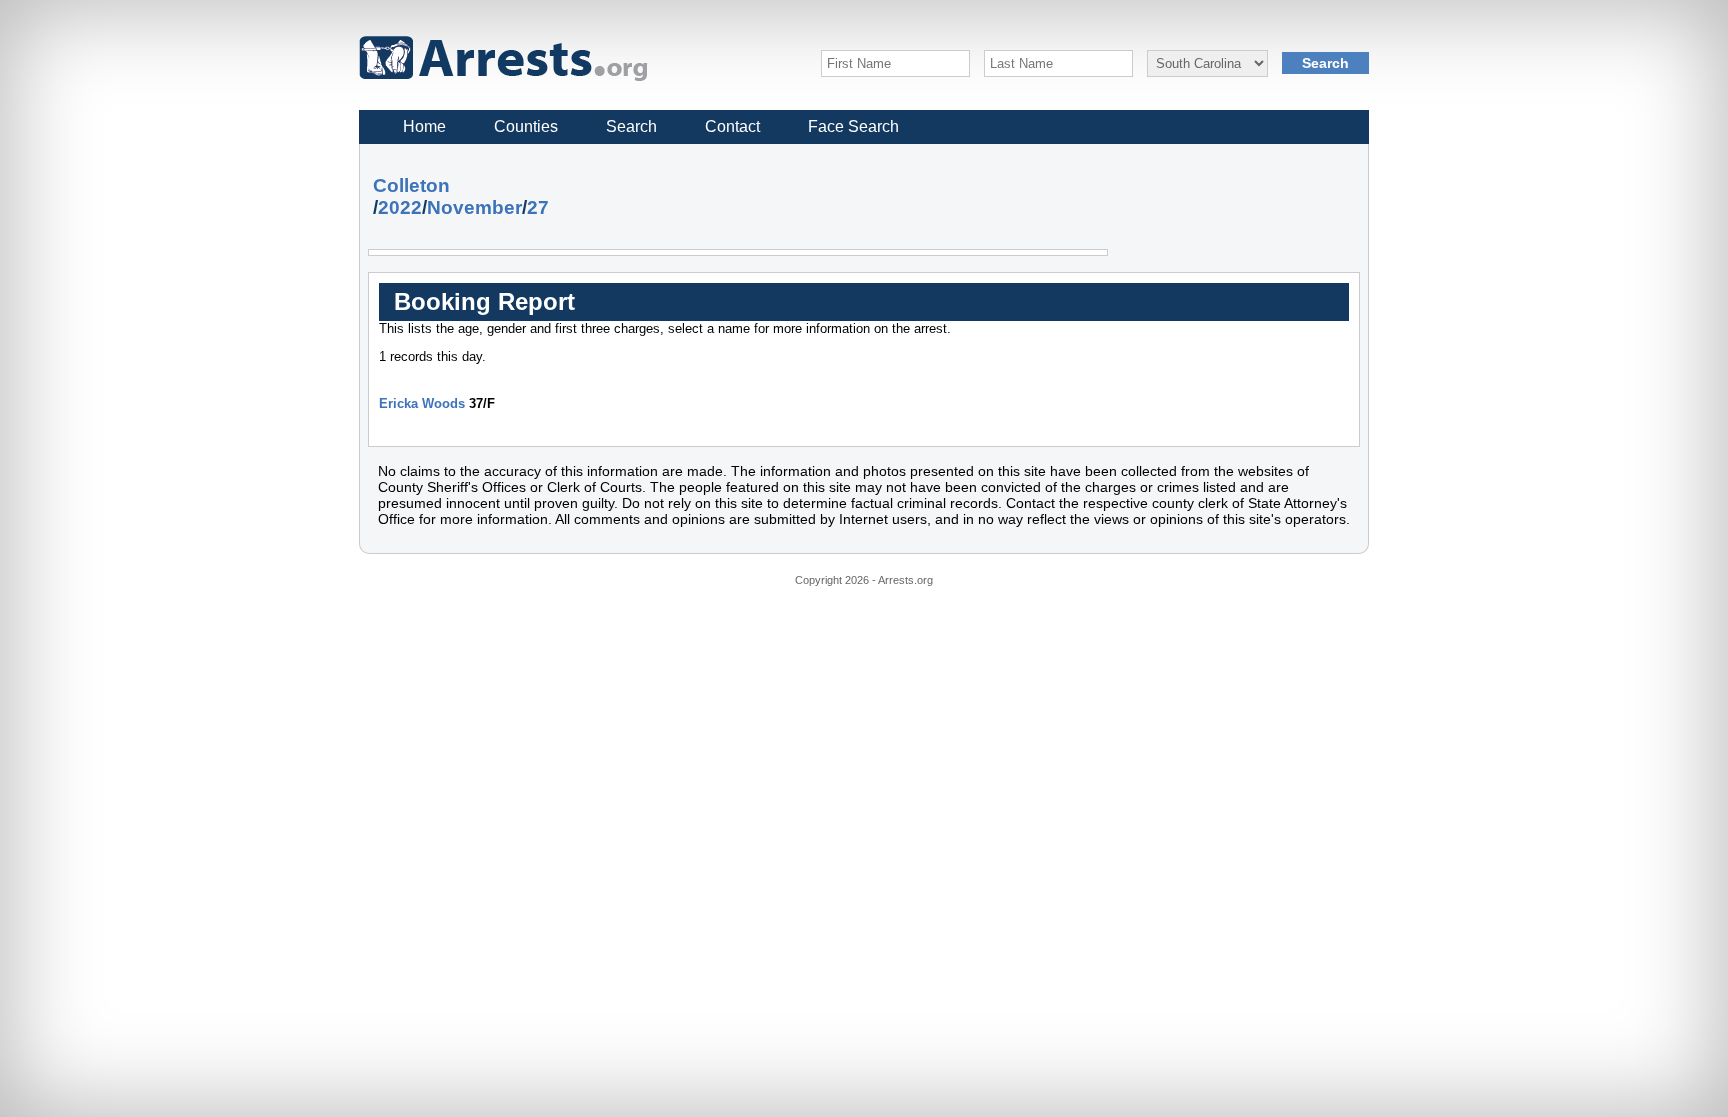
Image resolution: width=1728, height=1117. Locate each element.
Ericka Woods (422, 403)
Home (424, 126)
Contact (732, 126)
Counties (526, 126)
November (474, 207)
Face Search (853, 126)
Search (631, 126)
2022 (400, 207)
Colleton (411, 185)
